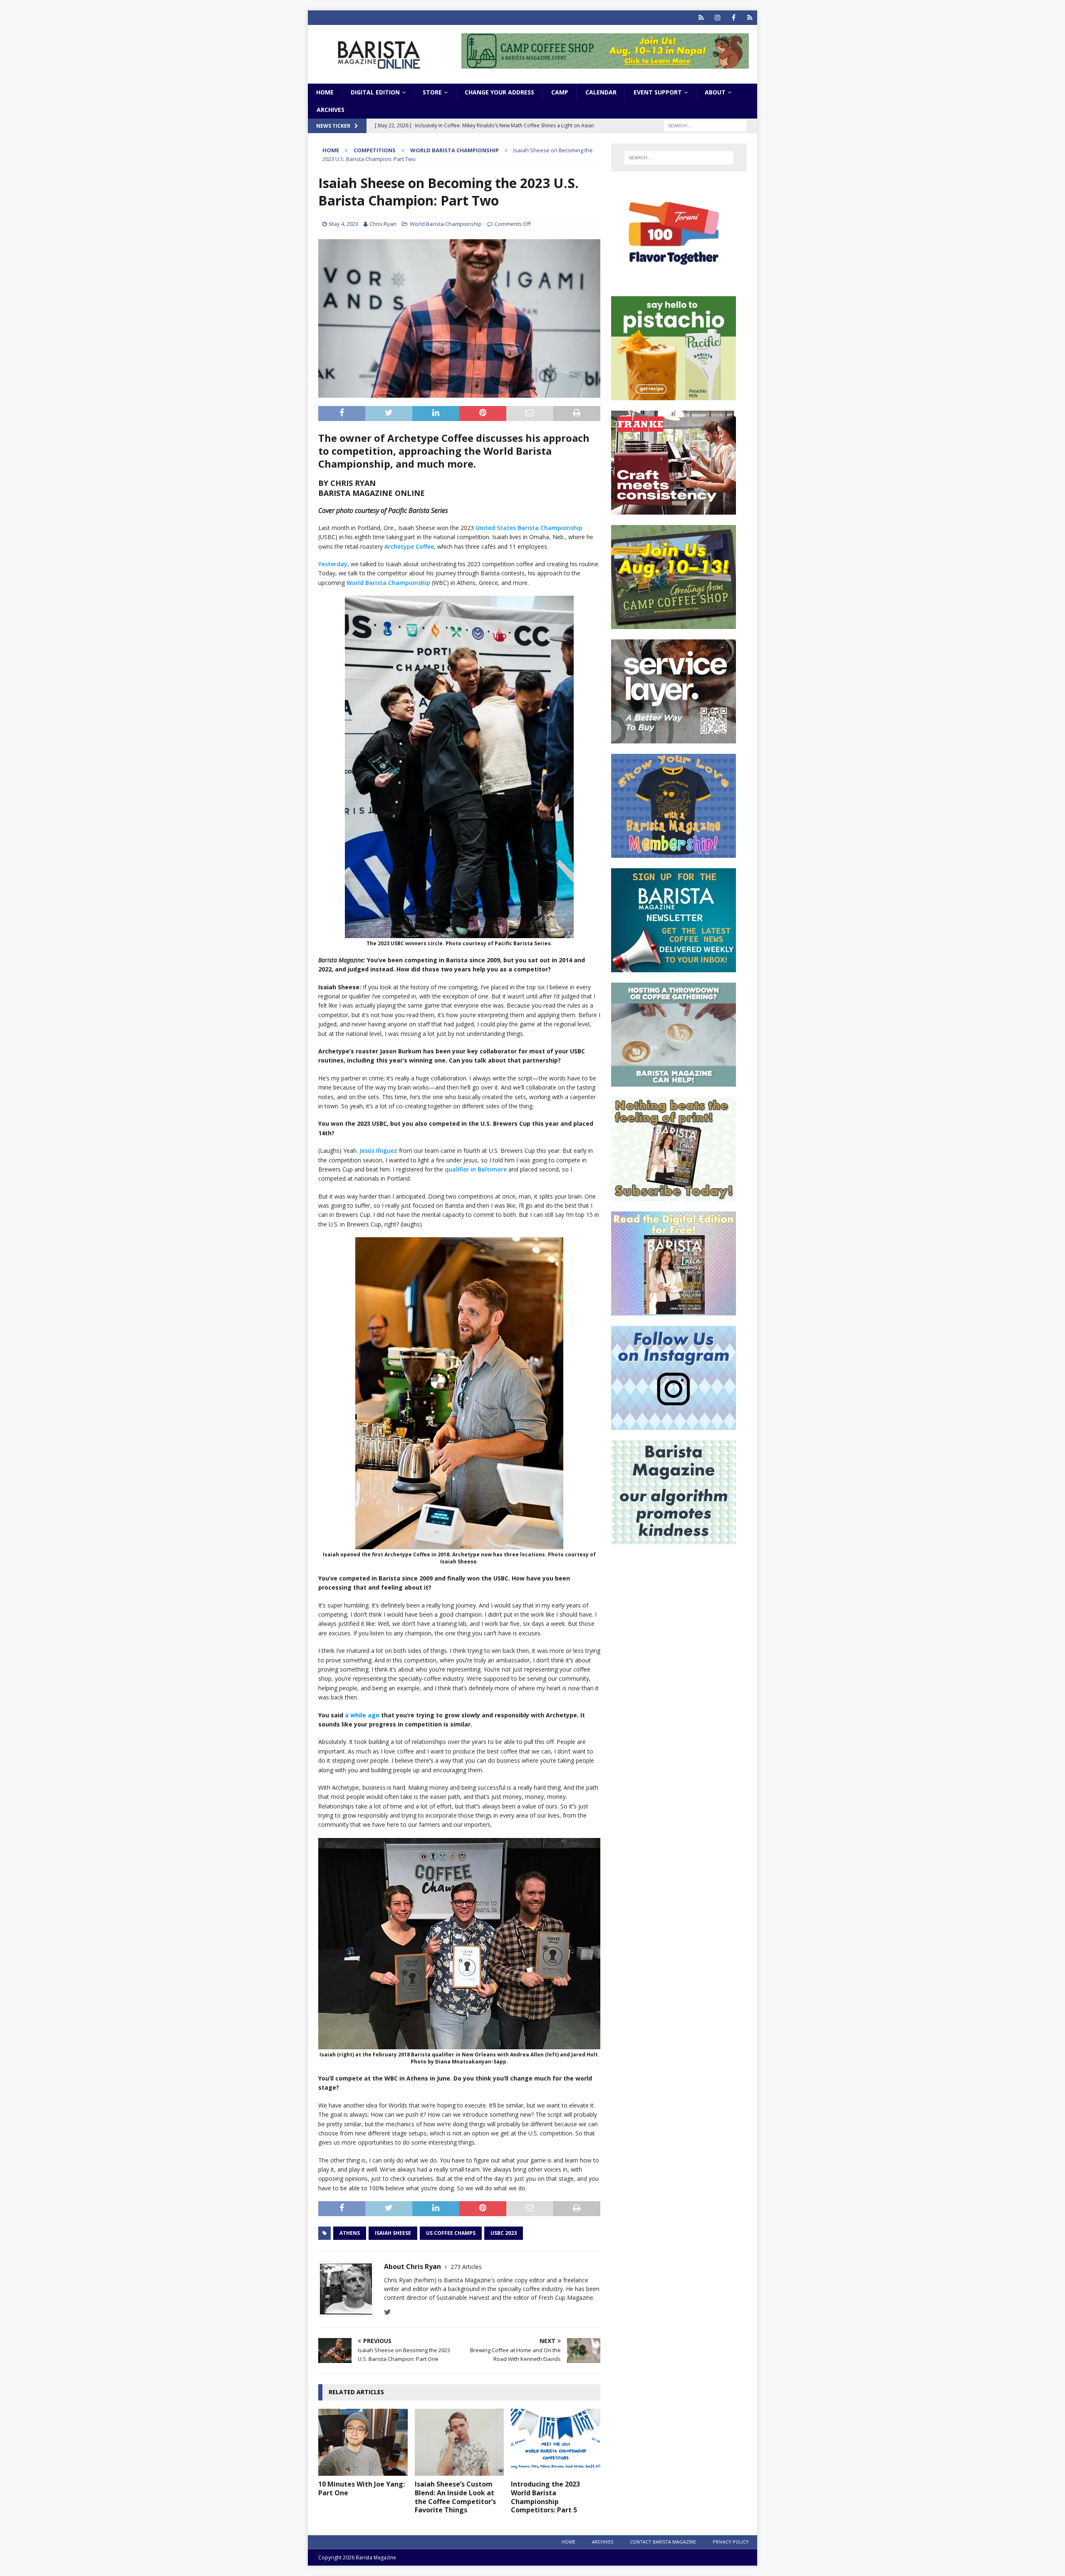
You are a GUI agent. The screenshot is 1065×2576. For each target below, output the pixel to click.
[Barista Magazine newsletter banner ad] (674, 967)
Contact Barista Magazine (663, 2542)
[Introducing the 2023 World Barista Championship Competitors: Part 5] (556, 2442)
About (715, 92)
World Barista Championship (446, 224)
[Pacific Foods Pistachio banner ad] (674, 395)
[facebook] (734, 18)
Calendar (601, 92)
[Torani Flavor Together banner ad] (674, 281)
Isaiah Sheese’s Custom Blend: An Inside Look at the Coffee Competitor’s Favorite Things (455, 2497)
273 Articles (466, 2267)
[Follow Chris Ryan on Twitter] (388, 2312)
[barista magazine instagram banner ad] (674, 1425)
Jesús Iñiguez (378, 1151)
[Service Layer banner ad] (674, 739)
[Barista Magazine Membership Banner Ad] (674, 853)
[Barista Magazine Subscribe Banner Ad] (674, 1196)
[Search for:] (705, 125)
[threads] (750, 18)
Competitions (375, 150)
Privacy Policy (731, 2542)
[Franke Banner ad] (674, 510)
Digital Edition (375, 92)
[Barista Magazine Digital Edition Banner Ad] (674, 1311)
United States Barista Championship (529, 528)
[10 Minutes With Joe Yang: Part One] (363, 2442)
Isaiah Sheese (393, 2233)
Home (325, 92)
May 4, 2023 (344, 224)
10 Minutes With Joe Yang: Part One (362, 2488)
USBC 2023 (504, 2233)
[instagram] (717, 18)
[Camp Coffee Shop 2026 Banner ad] (674, 624)
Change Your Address (499, 92)
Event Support (658, 92)
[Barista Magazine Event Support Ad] (674, 1082)
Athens (350, 2233)
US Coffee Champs (451, 2233)
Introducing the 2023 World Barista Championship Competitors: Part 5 (545, 2497)
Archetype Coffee (409, 546)
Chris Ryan (383, 224)
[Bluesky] (701, 18)
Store (432, 92)
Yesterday (333, 564)
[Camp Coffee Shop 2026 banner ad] (605, 64)
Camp (560, 92)
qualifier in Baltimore (476, 1169)
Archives (331, 110)
